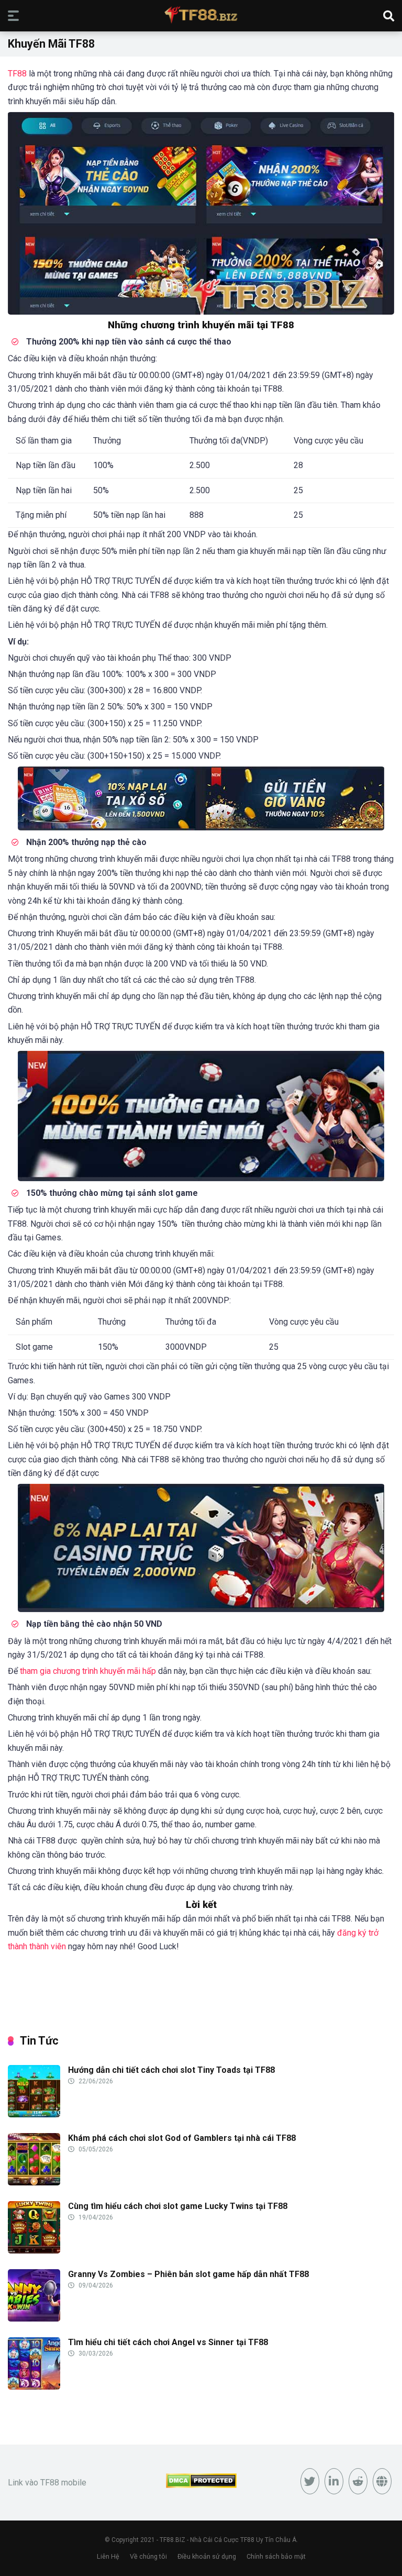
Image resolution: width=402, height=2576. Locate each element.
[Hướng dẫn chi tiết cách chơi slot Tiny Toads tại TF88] (34, 2114)
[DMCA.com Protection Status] (201, 2485)
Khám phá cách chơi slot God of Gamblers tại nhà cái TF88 (182, 2138)
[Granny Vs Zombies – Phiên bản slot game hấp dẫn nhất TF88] (34, 2319)
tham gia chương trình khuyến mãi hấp (88, 1671)
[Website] (382, 2481)
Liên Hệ (108, 2556)
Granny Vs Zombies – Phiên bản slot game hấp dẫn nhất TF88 (188, 2274)
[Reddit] (358, 2481)
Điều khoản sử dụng (207, 2556)
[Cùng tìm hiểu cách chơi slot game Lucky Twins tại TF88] (34, 2251)
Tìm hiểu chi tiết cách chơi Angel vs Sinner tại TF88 (168, 2342)
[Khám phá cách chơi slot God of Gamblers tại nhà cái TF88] (34, 2183)
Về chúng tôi (148, 2556)
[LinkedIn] (334, 2481)
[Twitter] (310, 2481)
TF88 (17, 74)
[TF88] (201, 15)
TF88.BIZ (172, 2540)
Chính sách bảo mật (276, 2556)
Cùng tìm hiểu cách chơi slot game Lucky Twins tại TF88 (178, 2206)
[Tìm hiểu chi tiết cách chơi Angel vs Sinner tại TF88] (34, 2387)
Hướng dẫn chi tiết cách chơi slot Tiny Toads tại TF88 (171, 2070)
